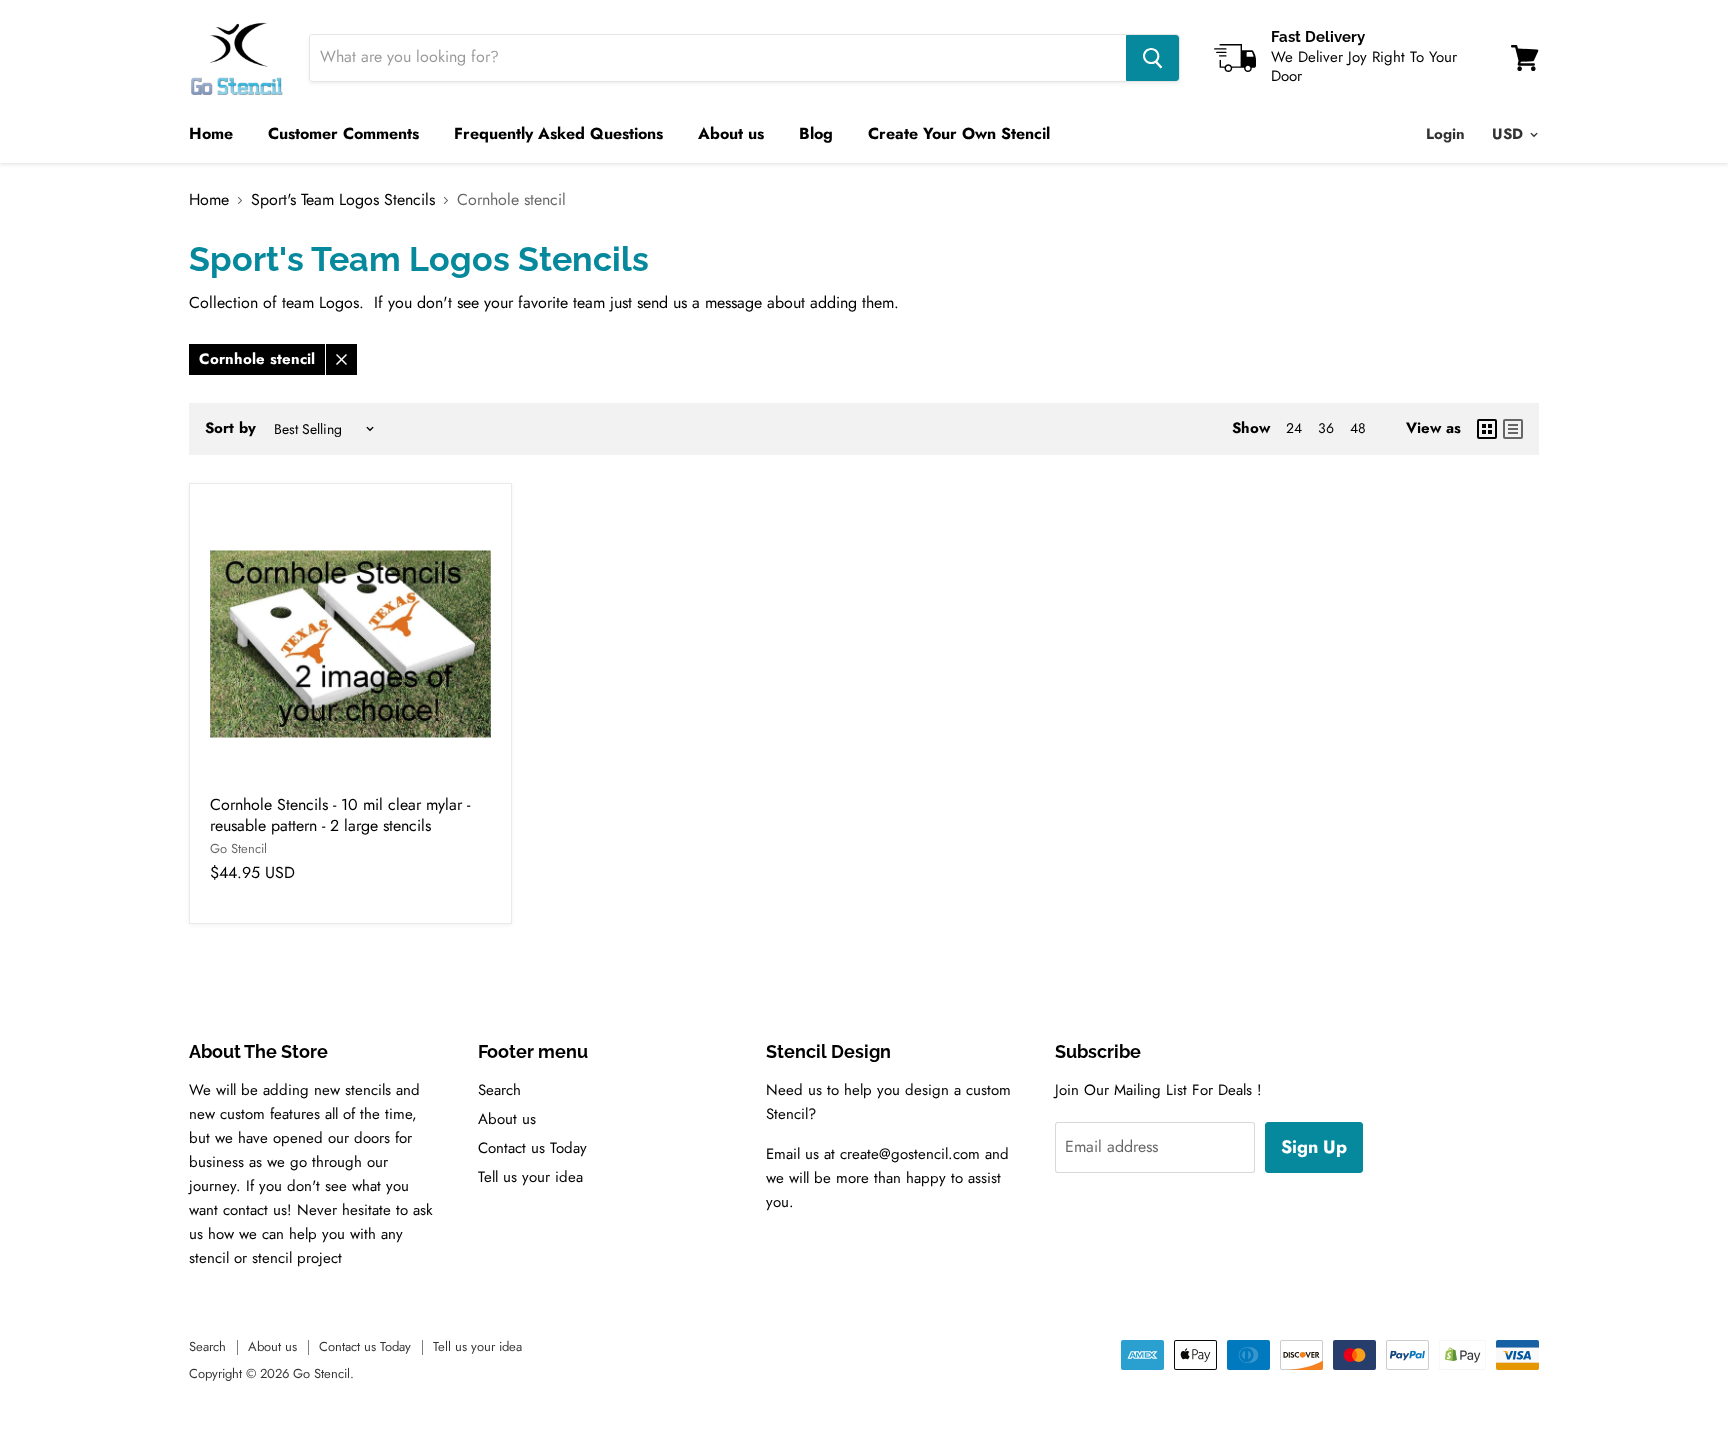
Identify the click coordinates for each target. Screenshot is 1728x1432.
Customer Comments (343, 133)
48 (1358, 428)
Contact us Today (532, 1148)
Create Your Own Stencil (959, 133)
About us (731, 133)
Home (211, 133)
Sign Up (1314, 1147)
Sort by (230, 428)
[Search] (1152, 58)
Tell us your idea (530, 1177)
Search (499, 1090)
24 (1294, 428)
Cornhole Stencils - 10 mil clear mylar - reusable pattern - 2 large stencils (340, 815)
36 (1326, 428)
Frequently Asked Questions (558, 133)
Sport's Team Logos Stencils (343, 200)
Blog (816, 133)
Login (1445, 134)
